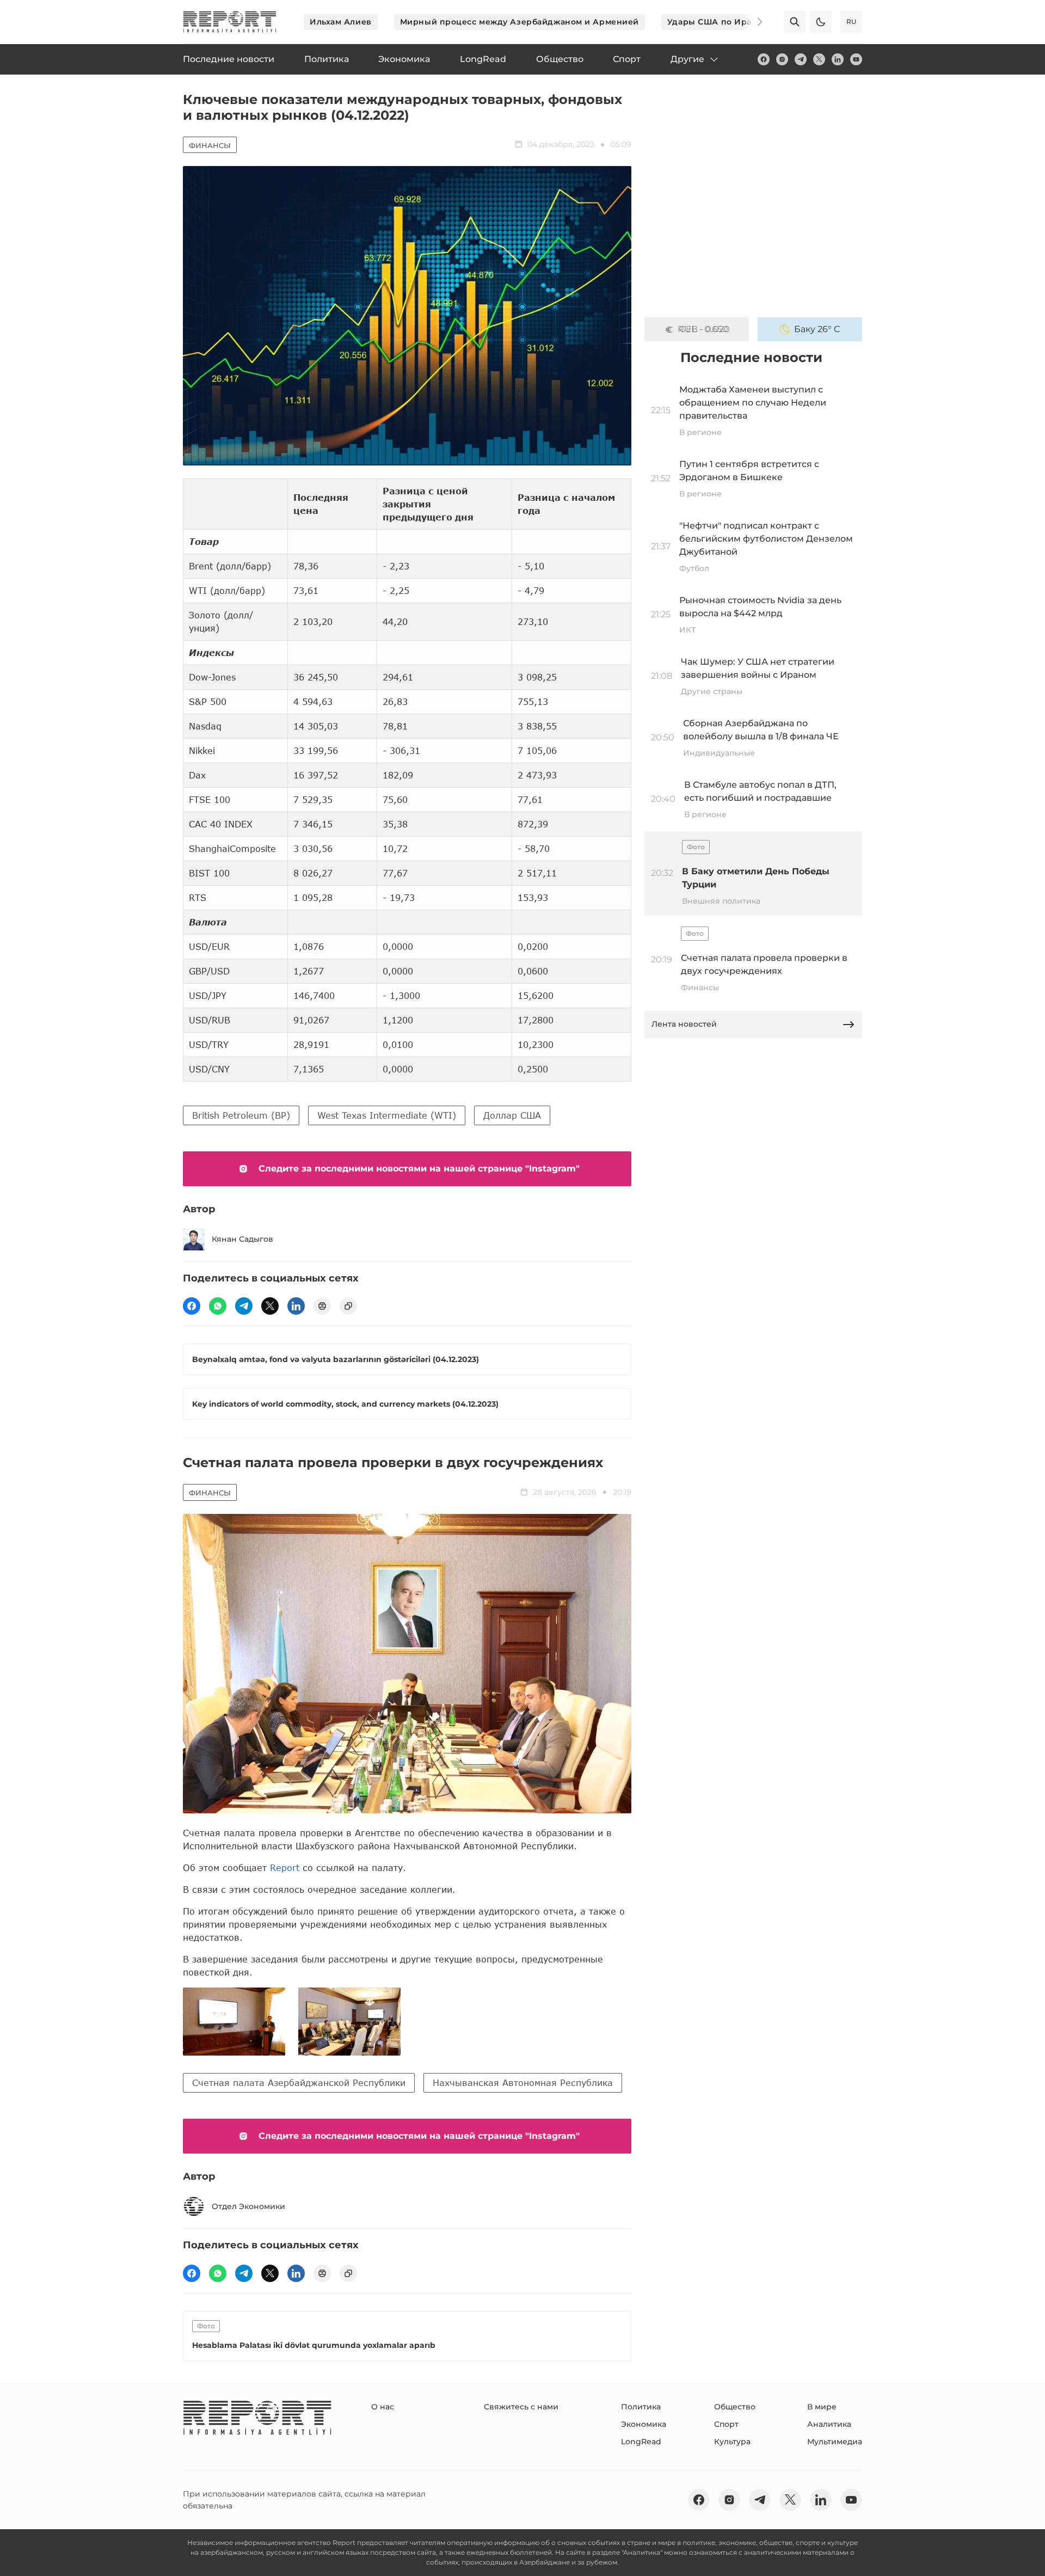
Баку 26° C (817, 329)
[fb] (764, 59)
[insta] (782, 59)
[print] (322, 1306)
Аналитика (829, 2424)
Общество (735, 2407)
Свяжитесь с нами (521, 2407)
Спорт (726, 2424)
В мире (822, 2407)
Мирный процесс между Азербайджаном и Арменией (520, 22)
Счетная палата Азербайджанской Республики (299, 2083)
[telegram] (801, 59)
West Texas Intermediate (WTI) (387, 1115)
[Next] (752, 22)
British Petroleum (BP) (241, 1115)
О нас (383, 2407)
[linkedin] (838, 59)
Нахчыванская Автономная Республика (523, 2083)
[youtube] (856, 59)
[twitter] (819, 59)
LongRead (641, 2442)
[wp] (218, 1306)
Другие (687, 59)
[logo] (230, 22)
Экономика (644, 2424)
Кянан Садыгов (242, 1239)
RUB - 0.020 (704, 329)
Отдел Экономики (248, 2206)
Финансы (210, 145)
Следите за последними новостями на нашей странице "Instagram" (419, 1169)
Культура (732, 2442)
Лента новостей (684, 1024)
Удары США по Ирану (715, 22)
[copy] (348, 1306)
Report (285, 1867)
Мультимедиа (835, 2442)
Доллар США (512, 1115)
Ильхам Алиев (341, 22)
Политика (641, 2407)
